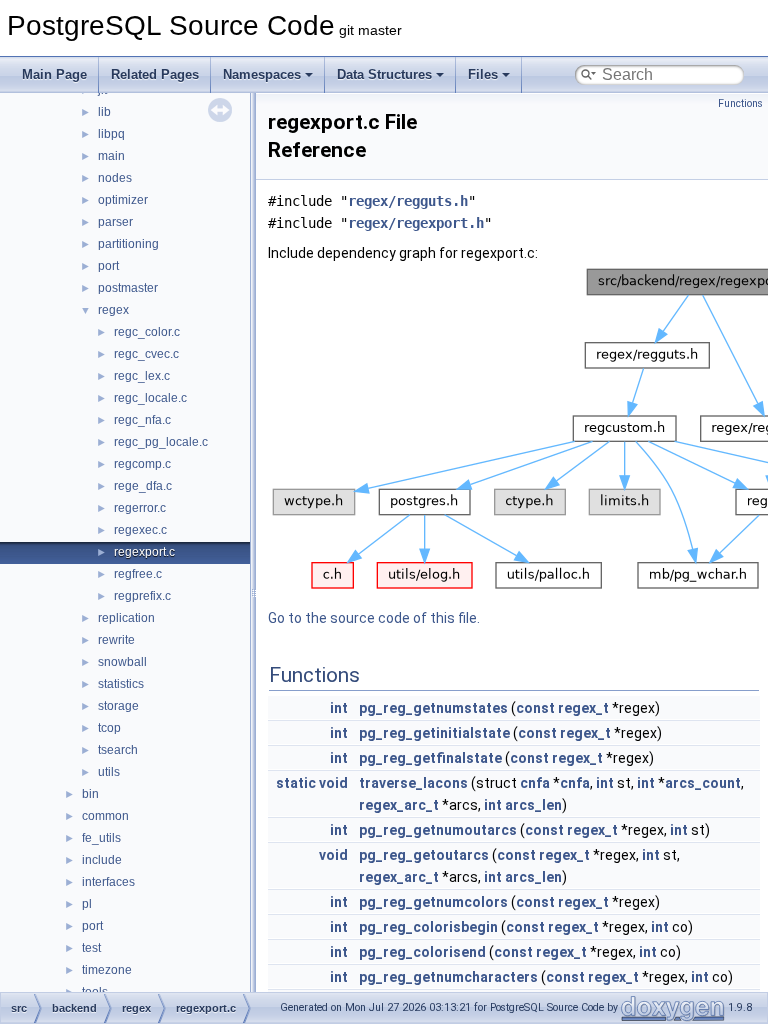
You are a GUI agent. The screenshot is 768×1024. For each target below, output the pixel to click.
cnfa (535, 783)
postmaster (128, 288)
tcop (109, 728)
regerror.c (140, 508)
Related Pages (155, 74)
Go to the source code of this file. (374, 618)
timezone (107, 970)
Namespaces (262, 74)
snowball (122, 662)
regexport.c (144, 552)
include (102, 860)
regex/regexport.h (416, 223)
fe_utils (101, 838)
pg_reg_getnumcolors (433, 902)
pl (87, 904)
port (108, 266)
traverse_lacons (413, 783)
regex (113, 310)
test (91, 948)
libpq (111, 134)
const (535, 708)
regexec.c (140, 530)
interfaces (108, 882)
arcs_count (703, 783)
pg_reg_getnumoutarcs (438, 830)
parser (115, 222)
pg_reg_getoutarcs (424, 855)
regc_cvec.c (146, 354)
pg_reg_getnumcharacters (448, 977)
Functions (740, 103)
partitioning (128, 244)
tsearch (118, 750)
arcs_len (533, 805)
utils (109, 772)
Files (483, 74)
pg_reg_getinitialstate (434, 733)
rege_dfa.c (143, 486)
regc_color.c (147, 332)
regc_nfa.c (142, 420)
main (111, 156)
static (296, 783)
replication (126, 618)
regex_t (583, 708)
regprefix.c (142, 596)
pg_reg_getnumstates (433, 708)
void (333, 783)
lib (104, 112)
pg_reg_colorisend (422, 952)
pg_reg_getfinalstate (430, 758)
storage (118, 706)
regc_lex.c (142, 376)
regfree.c (138, 574)
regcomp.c (142, 464)
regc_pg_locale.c (161, 442)
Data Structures (384, 74)
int (339, 708)
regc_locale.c (150, 398)
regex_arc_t (399, 805)
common (105, 816)
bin (90, 794)
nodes (115, 178)
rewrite (116, 640)
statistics (121, 684)
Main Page (54, 74)
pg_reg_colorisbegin (428, 927)
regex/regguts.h (408, 201)
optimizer (123, 200)
